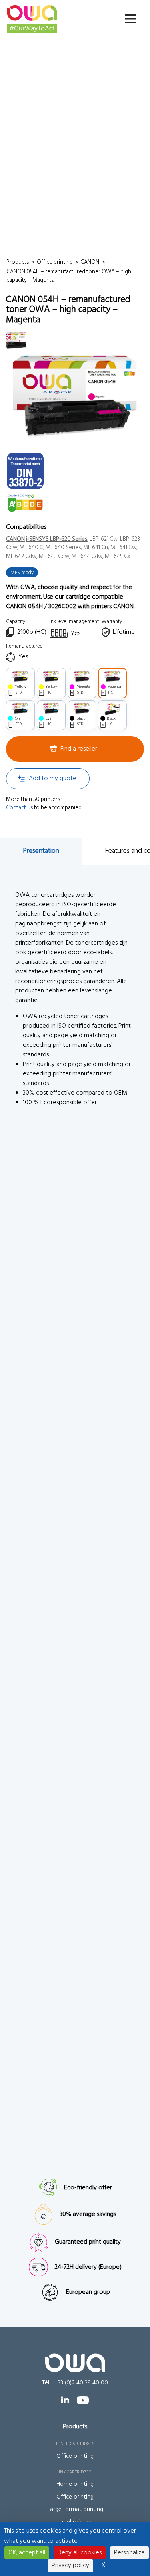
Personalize (129, 2553)
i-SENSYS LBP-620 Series (57, 539)
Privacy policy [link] (70, 2566)
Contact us (19, 808)
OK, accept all (27, 2553)
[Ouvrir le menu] (130, 19)
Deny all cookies (80, 2553)
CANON (15, 539)
